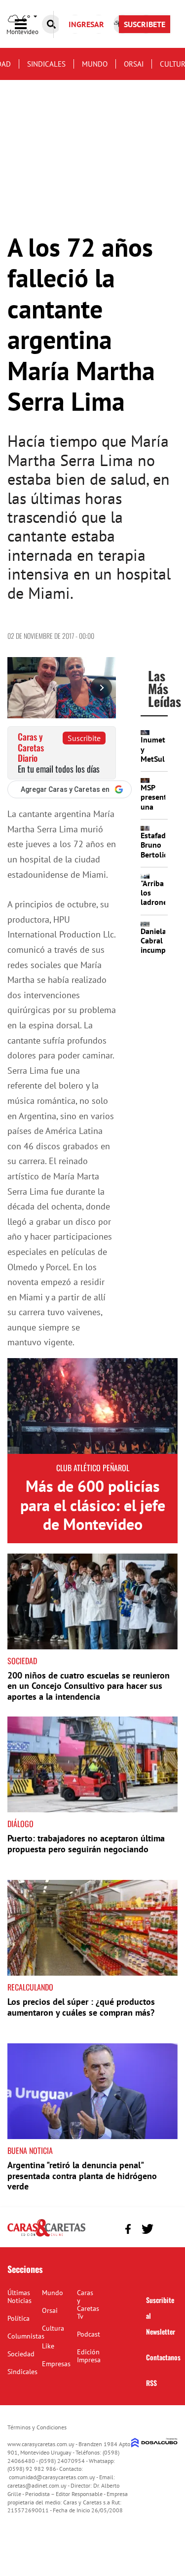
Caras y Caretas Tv (88, 2304)
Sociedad (22, 1661)
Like (48, 2346)
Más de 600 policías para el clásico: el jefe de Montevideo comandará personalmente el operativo (93, 1533)
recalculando (30, 1987)
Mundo (95, 64)
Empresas (56, 2364)
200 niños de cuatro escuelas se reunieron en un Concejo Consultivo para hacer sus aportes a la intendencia (89, 1686)
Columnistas (26, 2336)
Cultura (53, 2328)
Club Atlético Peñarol (93, 1468)
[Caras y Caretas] (46, 2236)
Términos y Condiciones (37, 2427)
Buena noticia (30, 2150)
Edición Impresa (89, 2356)
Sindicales (46, 64)
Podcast (89, 2334)
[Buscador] (51, 24)
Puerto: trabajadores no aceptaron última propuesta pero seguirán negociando (86, 1844)
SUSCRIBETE (145, 24)
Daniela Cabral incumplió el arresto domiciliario (161, 955)
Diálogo (20, 1824)
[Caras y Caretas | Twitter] (147, 2229)
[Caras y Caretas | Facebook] (128, 2229)
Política (18, 2318)
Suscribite (84, 738)
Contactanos (163, 2357)
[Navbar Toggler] (28, 24)
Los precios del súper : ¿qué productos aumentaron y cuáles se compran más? (81, 2007)
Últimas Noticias (19, 2297)
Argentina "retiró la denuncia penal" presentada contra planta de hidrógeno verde (82, 2176)
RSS (151, 2383)
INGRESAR (86, 24)
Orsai (134, 64)
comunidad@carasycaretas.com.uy (52, 2477)
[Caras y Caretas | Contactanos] (166, 2228)
